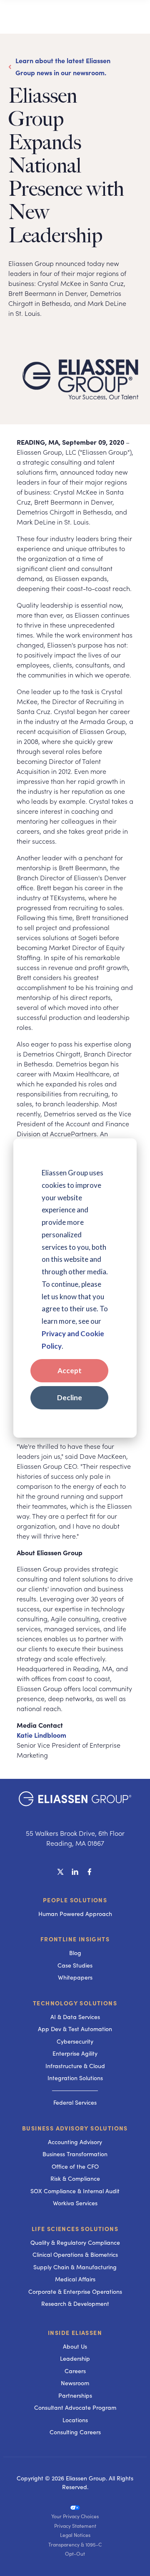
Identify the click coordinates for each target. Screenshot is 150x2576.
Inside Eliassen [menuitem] (75, 2332)
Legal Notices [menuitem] (75, 2535)
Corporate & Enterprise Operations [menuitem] (75, 2292)
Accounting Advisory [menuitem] (75, 2142)
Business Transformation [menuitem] (75, 2154)
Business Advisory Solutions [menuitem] (75, 2128)
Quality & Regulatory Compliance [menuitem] (75, 2242)
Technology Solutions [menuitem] (75, 2003)
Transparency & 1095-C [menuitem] (75, 2544)
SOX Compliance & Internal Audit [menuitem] (75, 2191)
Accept (70, 1371)
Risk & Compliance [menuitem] (75, 2178)
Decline (70, 1398)
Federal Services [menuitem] (75, 2102)
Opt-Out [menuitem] (75, 2554)
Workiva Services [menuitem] (75, 2203)
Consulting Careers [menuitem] (75, 2432)
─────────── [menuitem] (75, 2090)
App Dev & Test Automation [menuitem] (75, 2029)
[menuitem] (75, 2507)
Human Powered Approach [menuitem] (75, 1914)
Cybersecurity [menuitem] (75, 2041)
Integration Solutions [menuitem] (75, 2078)
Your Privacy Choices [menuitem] (75, 2516)
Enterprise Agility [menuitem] (75, 2053)
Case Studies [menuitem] (75, 1965)
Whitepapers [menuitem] (75, 1977)
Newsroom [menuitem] (75, 2383)
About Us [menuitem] (75, 2346)
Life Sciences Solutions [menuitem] (75, 2229)
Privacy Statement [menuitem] (75, 2526)
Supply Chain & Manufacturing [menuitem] (75, 2267)
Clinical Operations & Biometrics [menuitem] (75, 2255)
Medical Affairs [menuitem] (75, 2279)
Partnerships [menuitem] (75, 2395)
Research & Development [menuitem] (75, 2304)
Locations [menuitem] (75, 2420)
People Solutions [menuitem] (75, 1900)
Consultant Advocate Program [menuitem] (75, 2407)
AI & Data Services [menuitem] (75, 2017)
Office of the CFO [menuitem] (75, 2166)
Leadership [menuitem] (75, 2358)
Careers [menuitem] (75, 2371)
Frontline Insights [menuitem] (75, 1939)
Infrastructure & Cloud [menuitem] (75, 2066)
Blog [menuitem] (75, 1953)
